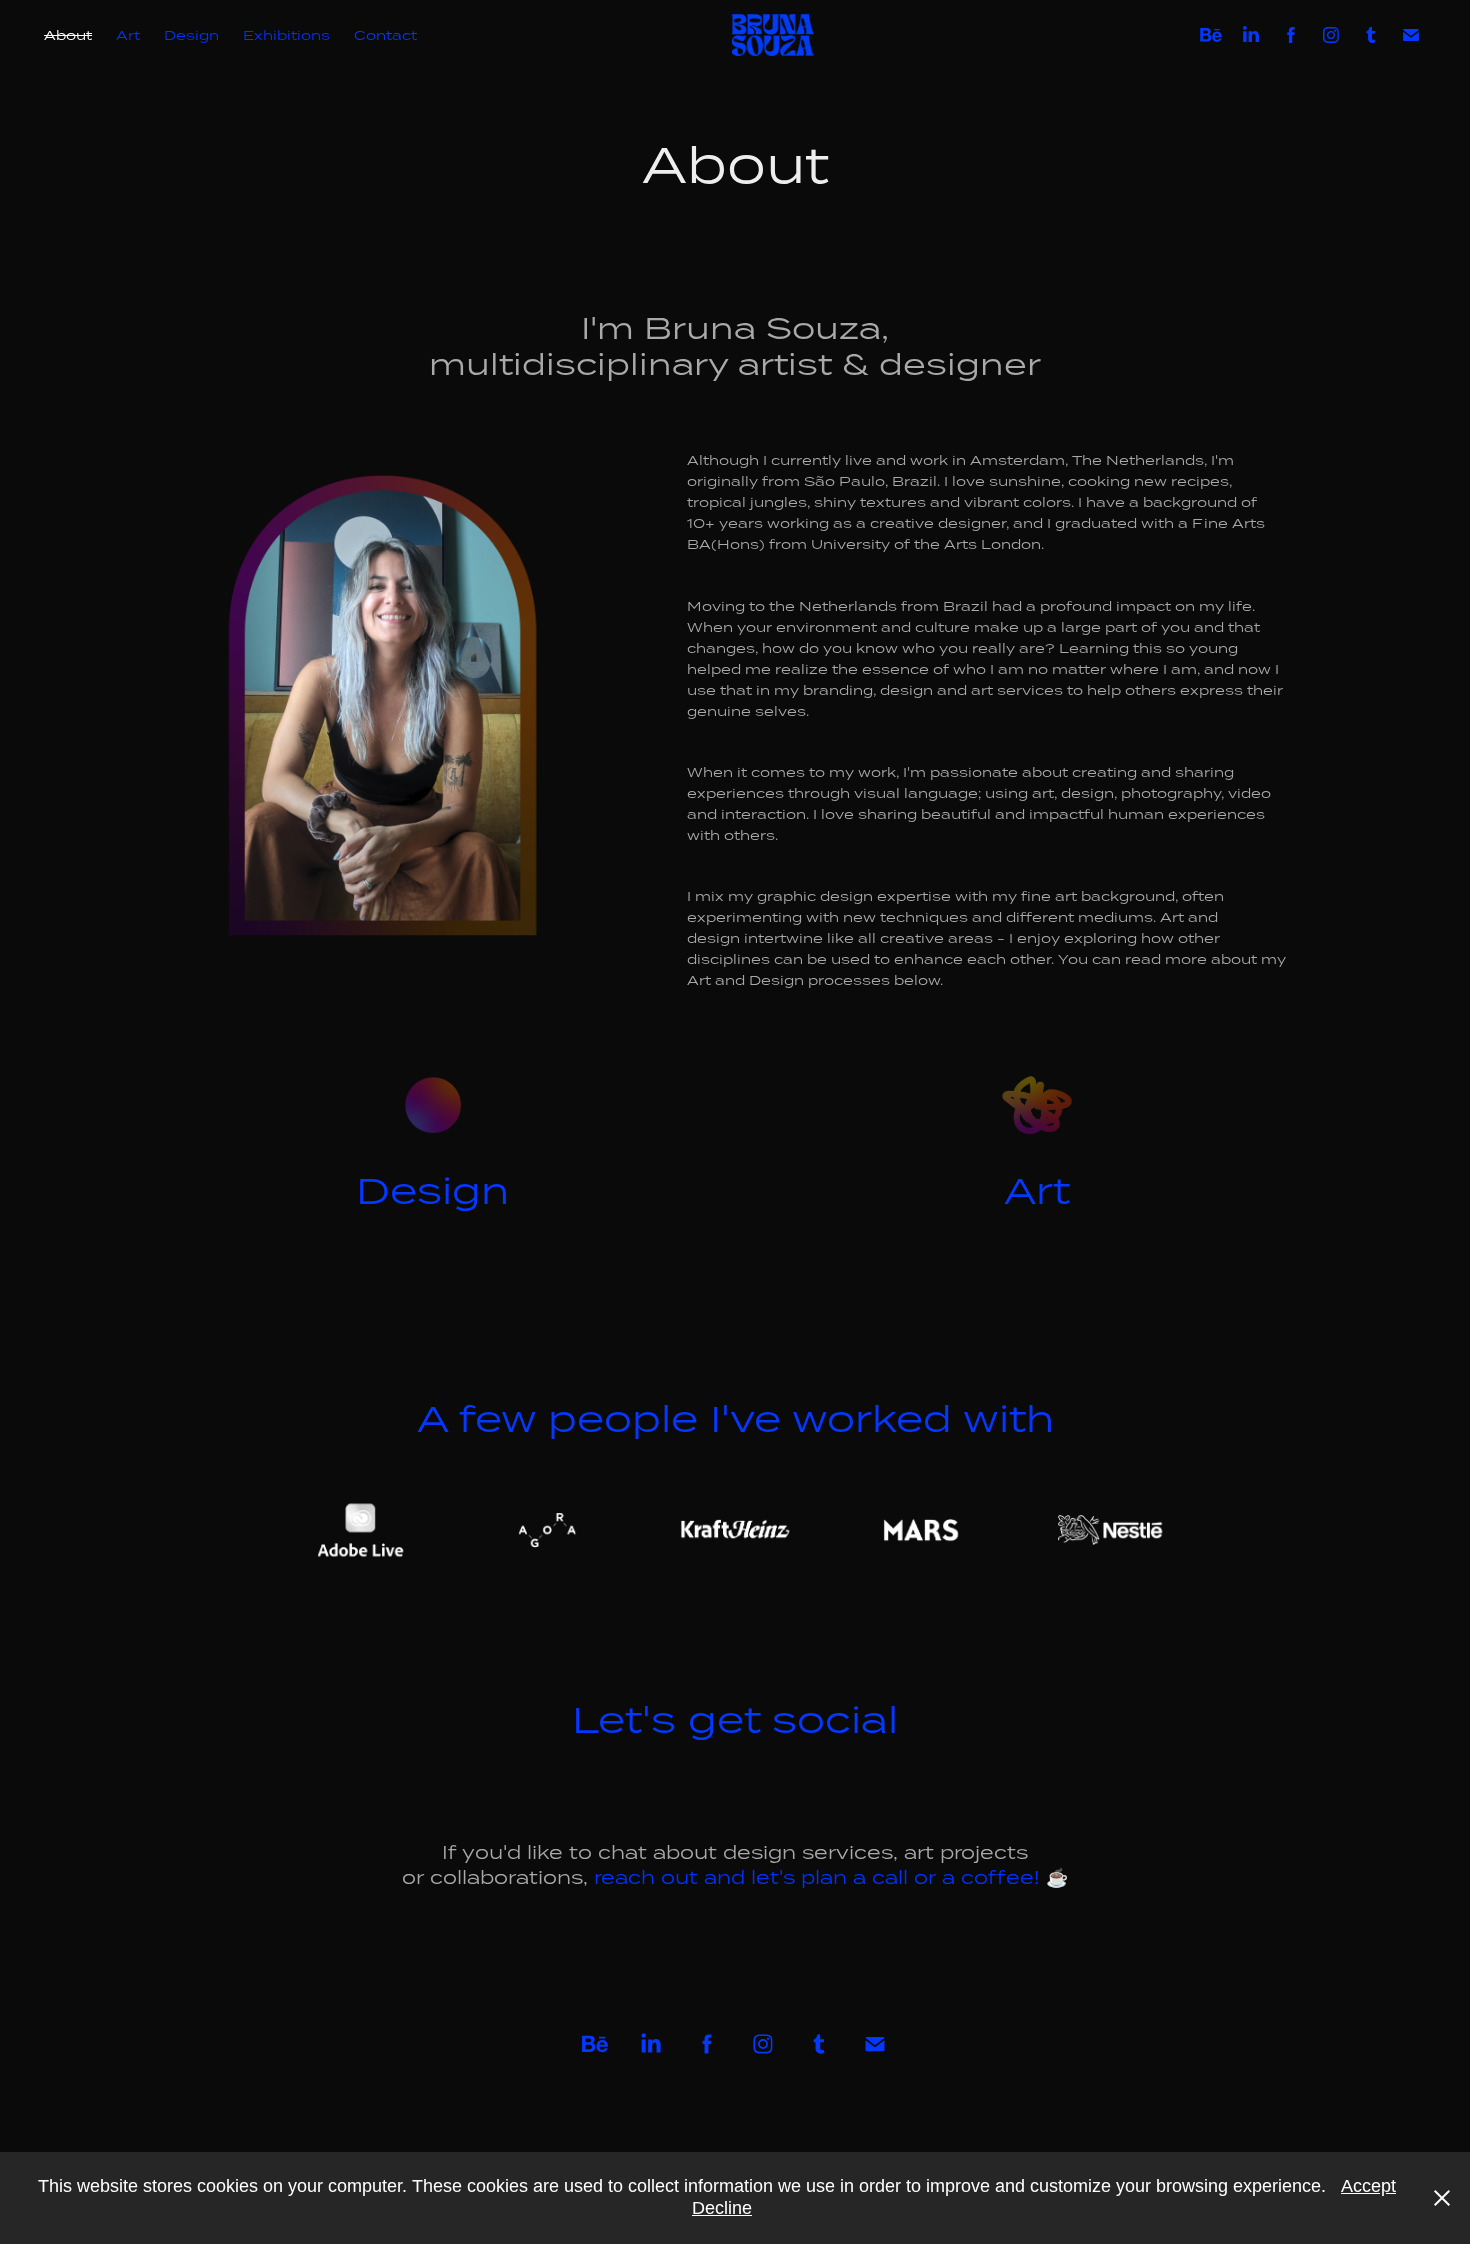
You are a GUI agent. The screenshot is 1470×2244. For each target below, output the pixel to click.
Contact (385, 35)
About (68, 35)
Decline (722, 2208)
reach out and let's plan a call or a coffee (811, 1876)
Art (128, 35)
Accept (1368, 2186)
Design (191, 35)
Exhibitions (286, 35)
